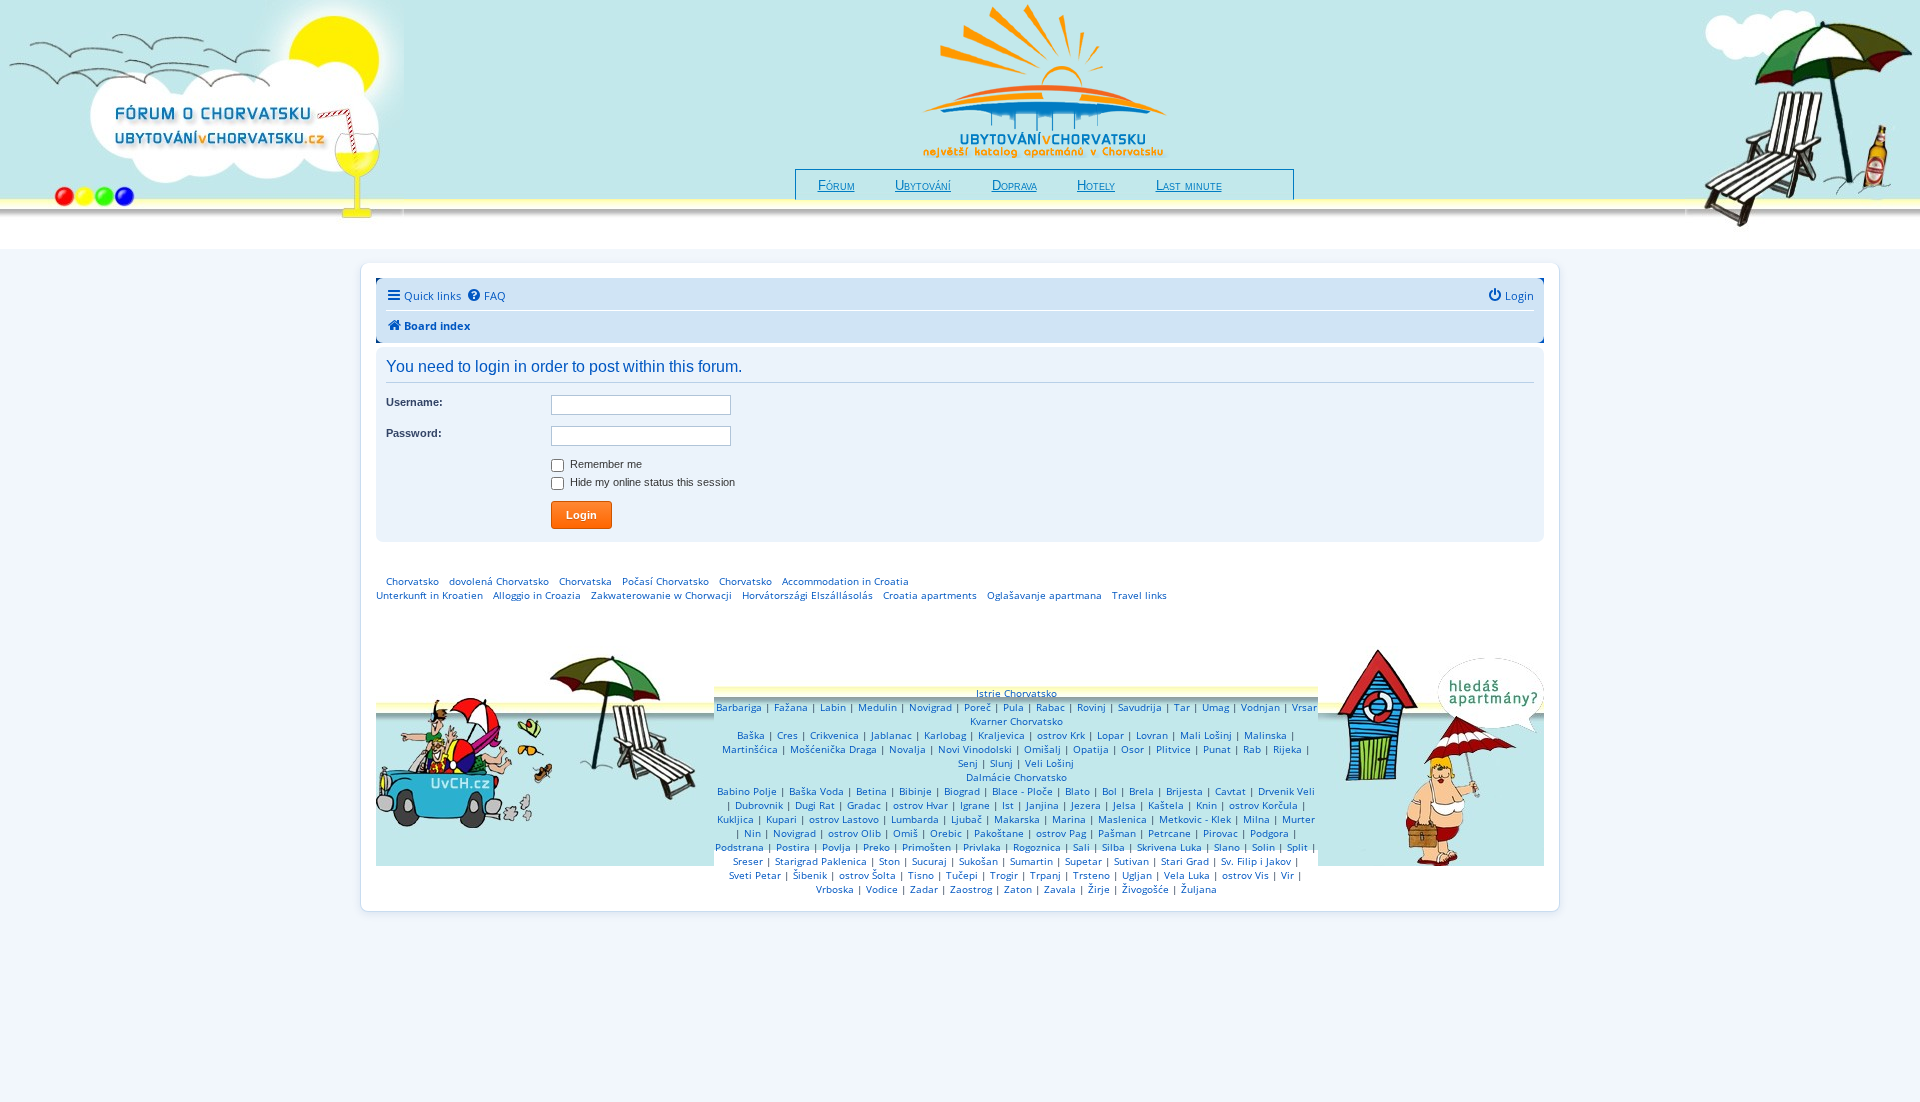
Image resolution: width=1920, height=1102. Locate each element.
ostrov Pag (1061, 833)
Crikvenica (834, 735)
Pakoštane (999, 833)
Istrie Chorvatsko (1016, 693)
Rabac (1050, 707)
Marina (1069, 819)
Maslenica (1122, 819)
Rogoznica (1037, 847)
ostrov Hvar (920, 805)
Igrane (975, 805)
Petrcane (1169, 833)
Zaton (1018, 889)
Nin (752, 833)
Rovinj (1091, 707)
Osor (1132, 749)
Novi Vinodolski (975, 749)
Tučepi (962, 875)
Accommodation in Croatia (845, 581)
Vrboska (835, 889)
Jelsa (1124, 805)
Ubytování (923, 186)
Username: (414, 402)
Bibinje (915, 791)
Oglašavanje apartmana (1044, 595)
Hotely (1096, 186)
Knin (1206, 805)
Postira (793, 847)
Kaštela (1166, 805)
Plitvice (1173, 749)
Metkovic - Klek (1195, 819)
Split (1297, 847)
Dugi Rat (815, 805)
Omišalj (1042, 749)
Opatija (1091, 749)
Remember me (604, 464)
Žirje (1099, 889)
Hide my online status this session (651, 482)
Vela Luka (1187, 875)
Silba (1113, 847)
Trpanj (1045, 875)
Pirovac (1220, 833)
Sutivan (1131, 861)
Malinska (1265, 735)
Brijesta (1184, 791)
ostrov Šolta (867, 875)
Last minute (1189, 186)
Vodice (882, 889)
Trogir (1004, 875)
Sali (1081, 847)
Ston (889, 861)
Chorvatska (585, 581)
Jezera (1086, 805)
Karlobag (945, 735)
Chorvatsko (412, 581)
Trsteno (1091, 875)
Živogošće (1145, 889)
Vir (1287, 875)
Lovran (1152, 735)
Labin (833, 707)
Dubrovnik (759, 805)
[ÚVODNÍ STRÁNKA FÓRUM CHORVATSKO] (202, 124)
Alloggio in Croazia (537, 595)
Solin (1263, 847)
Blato (1077, 791)
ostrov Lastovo (844, 819)
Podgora (1269, 833)
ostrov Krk (1061, 735)
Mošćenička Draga (833, 749)
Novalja (907, 749)
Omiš (905, 833)
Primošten (926, 847)
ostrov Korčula (1263, 805)
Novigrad (930, 707)
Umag (1215, 707)
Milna (1256, 819)
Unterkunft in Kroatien (429, 595)
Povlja (836, 847)
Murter (1298, 819)
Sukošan (978, 861)
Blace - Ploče (1022, 791)
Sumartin (1031, 861)
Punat (1217, 749)
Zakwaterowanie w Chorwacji (661, 595)
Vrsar (1304, 707)
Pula (1013, 707)
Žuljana (1199, 889)
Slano (1227, 847)
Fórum (836, 186)
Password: (414, 433)
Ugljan (1137, 875)
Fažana (791, 707)
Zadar (924, 889)
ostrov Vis (1245, 875)
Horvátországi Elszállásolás (807, 595)
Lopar (1110, 735)
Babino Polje (747, 791)
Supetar (1083, 861)
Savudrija (1140, 707)
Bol (1109, 791)
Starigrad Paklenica (821, 861)
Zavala (1060, 889)
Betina (871, 791)
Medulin (877, 707)
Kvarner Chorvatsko (1016, 721)
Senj (968, 763)
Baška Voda (816, 791)
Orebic (946, 833)
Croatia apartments (930, 595)
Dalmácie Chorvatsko (1016, 777)
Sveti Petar (755, 875)
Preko (876, 847)
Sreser (748, 861)
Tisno (921, 875)
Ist (1008, 805)
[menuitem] (486, 296)
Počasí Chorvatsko (665, 581)
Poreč (977, 707)
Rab (1252, 749)
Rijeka (1287, 749)
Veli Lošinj (1049, 763)
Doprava (1014, 186)
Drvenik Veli (1286, 791)
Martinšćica (750, 749)
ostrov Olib (854, 833)
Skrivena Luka (1169, 847)
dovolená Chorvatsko (499, 581)
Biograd (962, 791)
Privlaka (982, 847)
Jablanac (891, 735)
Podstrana (739, 847)
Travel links (1139, 595)
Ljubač (966, 819)
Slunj (1001, 763)
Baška (751, 735)
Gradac (864, 805)
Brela (1141, 791)
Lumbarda (915, 819)
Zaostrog (971, 889)
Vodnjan (1260, 707)
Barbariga (739, 707)
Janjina (1042, 805)
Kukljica (735, 819)
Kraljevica (1001, 735)
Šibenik (810, 875)
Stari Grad (1185, 861)
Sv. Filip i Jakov (1256, 861)
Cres (787, 735)
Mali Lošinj (1206, 735)
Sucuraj (929, 861)
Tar (1182, 707)
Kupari (781, 819)
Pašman (1117, 833)
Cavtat (1230, 791)
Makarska (1017, 819)
